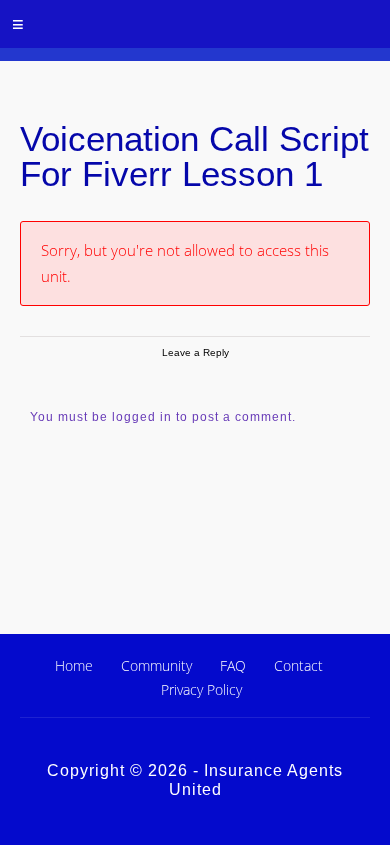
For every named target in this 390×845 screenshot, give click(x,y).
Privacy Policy (201, 689)
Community (156, 665)
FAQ (233, 665)
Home (74, 665)
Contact (298, 665)
